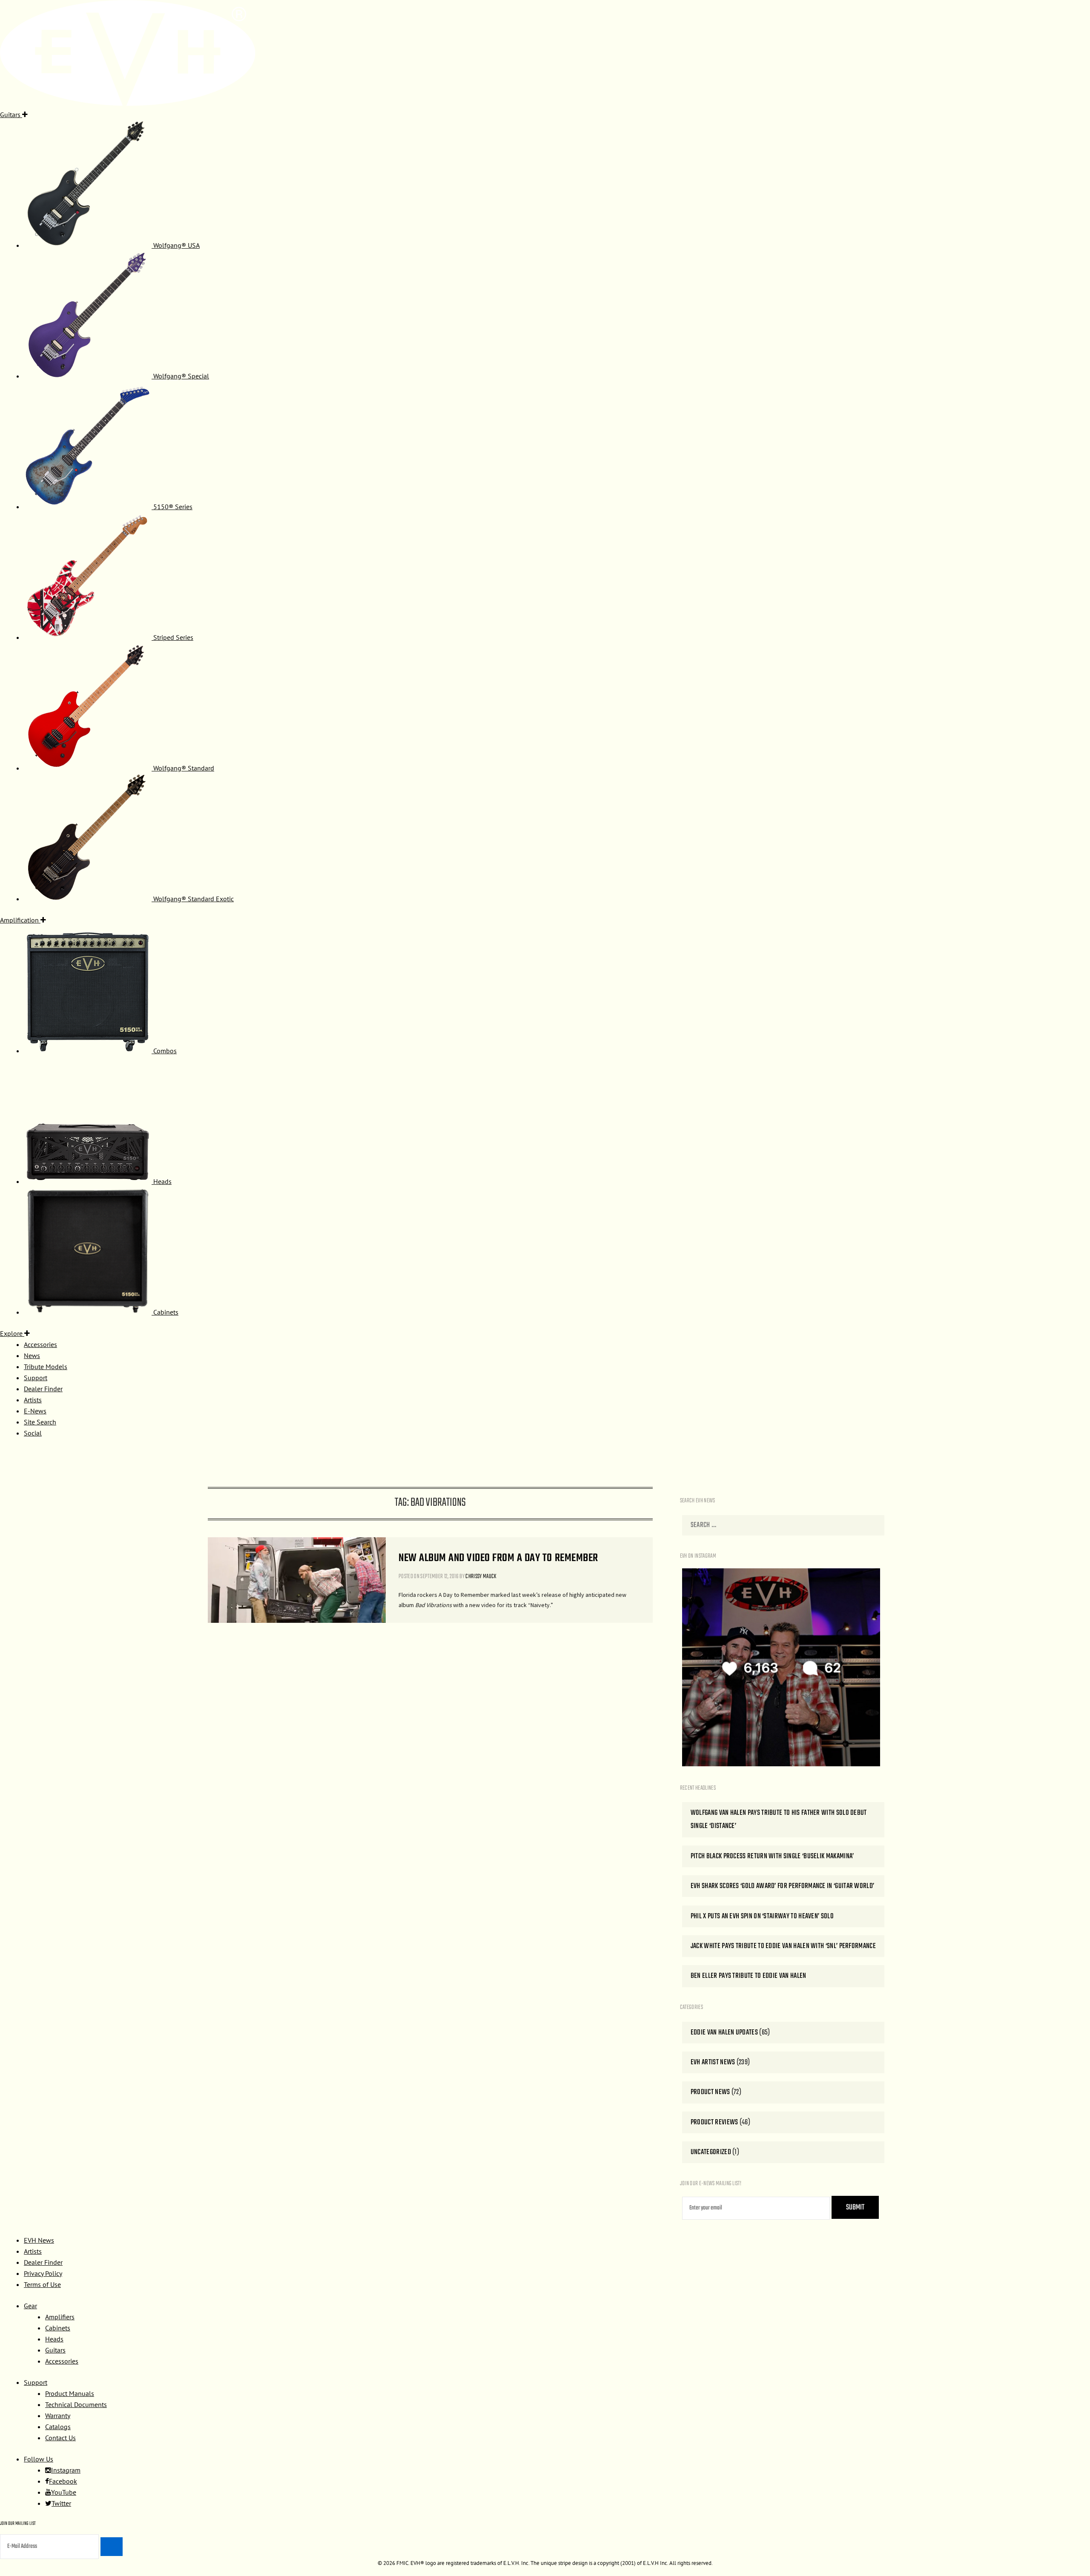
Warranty (58, 2416)
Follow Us (39, 2459)
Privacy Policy (43, 2273)
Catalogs (58, 2427)
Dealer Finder (43, 2262)
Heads (54, 2339)
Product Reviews (714, 2122)
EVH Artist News (713, 2062)
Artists (33, 2251)
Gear (30, 2306)
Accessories (62, 2361)
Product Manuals (70, 2393)
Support (36, 2382)
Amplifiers (60, 2317)
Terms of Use (42, 2284)
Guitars (55, 2350)
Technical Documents (76, 2404)
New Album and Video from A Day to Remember (498, 1558)
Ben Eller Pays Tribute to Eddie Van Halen (749, 1976)
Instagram (66, 2470)
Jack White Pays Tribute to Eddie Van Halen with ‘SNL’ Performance (783, 1946)
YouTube (64, 2492)
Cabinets (58, 2328)
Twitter (61, 2503)
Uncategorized (711, 2152)
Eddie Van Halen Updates (724, 2033)
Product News (710, 2092)
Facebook (63, 2481)
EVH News (39, 2240)
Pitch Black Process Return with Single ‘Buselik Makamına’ (772, 1856)
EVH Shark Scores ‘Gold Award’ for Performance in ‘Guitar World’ (783, 1886)
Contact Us (60, 2438)
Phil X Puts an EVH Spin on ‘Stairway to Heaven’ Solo (762, 1916)
